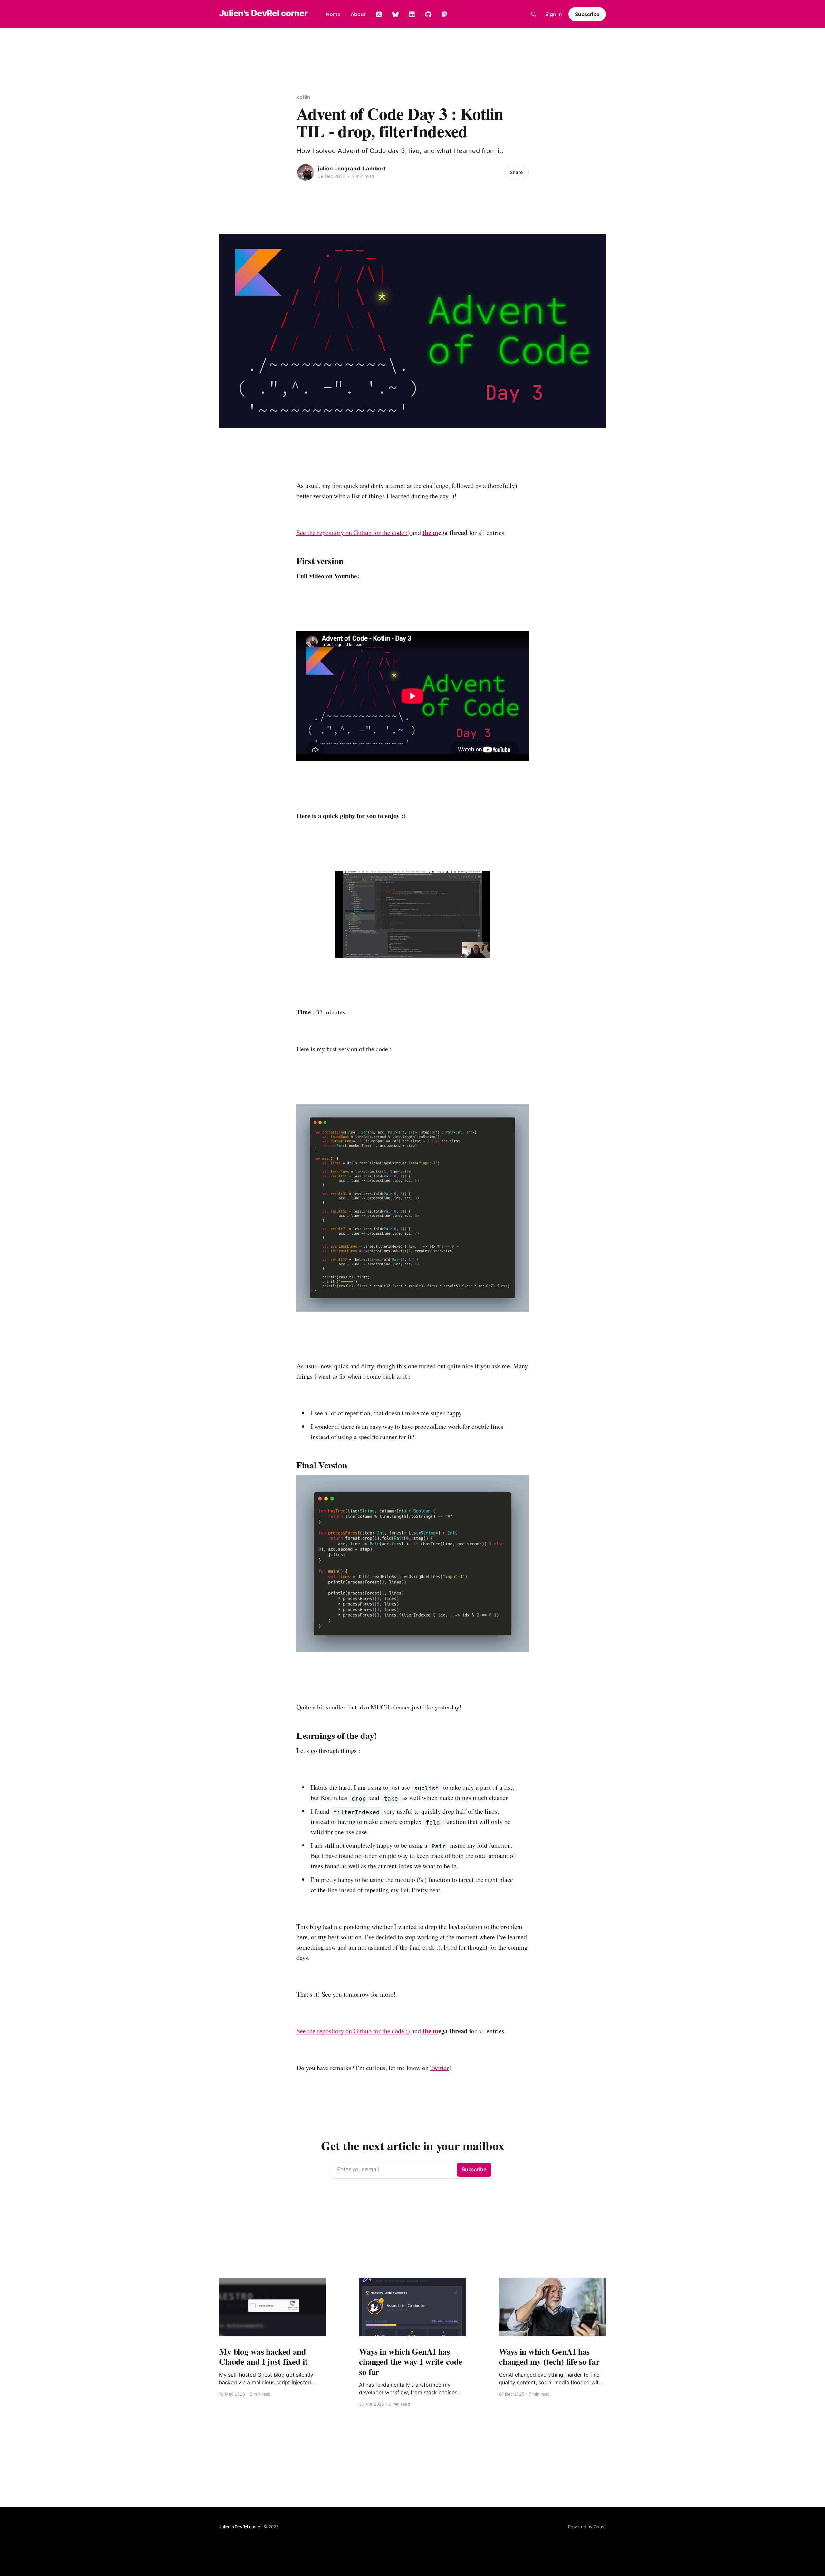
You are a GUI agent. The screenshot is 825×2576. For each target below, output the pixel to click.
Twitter (440, 2068)
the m (430, 533)
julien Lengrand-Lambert (352, 169)
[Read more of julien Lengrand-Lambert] (306, 172)
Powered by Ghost (587, 2527)
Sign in (554, 14)
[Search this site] (534, 14)
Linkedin (412, 15)
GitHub (428, 15)
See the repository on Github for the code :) (354, 533)
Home (333, 14)
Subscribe (587, 14)
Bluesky (395, 15)
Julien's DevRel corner (263, 13)
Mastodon (444, 15)
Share (516, 172)
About (358, 14)
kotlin (303, 97)
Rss (379, 15)
